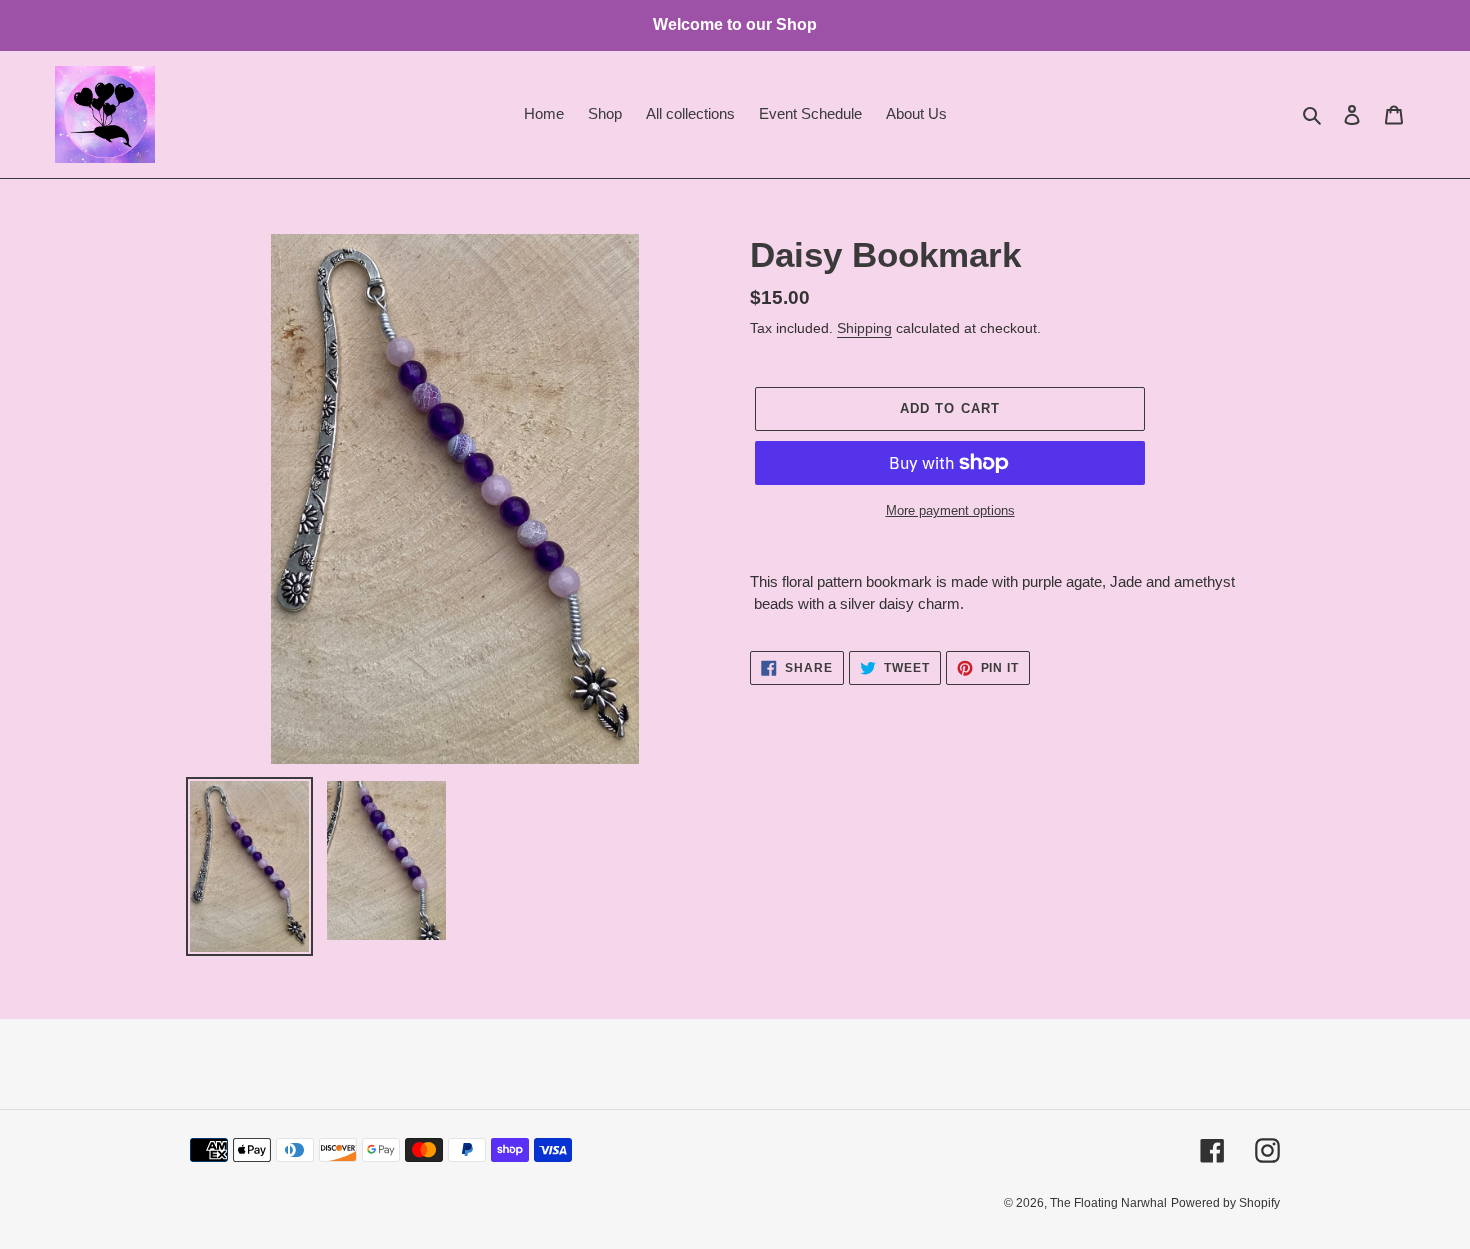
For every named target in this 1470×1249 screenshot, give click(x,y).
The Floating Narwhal (1108, 1203)
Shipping (864, 328)
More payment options (950, 510)
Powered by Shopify (1225, 1203)
